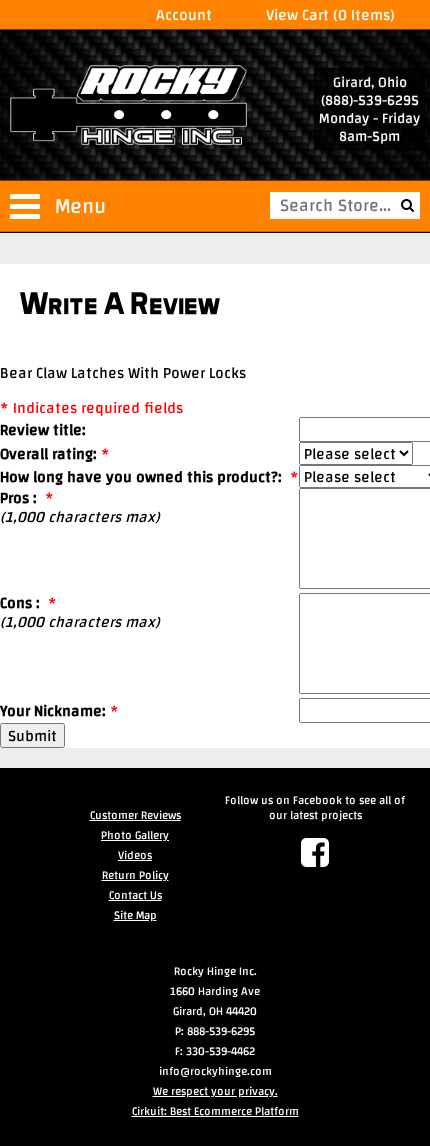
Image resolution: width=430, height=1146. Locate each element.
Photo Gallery (135, 835)
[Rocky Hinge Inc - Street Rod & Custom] (128, 107)
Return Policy (135, 875)
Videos (135, 855)
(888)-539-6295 (370, 100)
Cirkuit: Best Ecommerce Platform (215, 1111)
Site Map (135, 915)
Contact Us (135, 895)
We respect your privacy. (215, 1091)
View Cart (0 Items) (330, 14)
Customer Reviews (135, 815)
